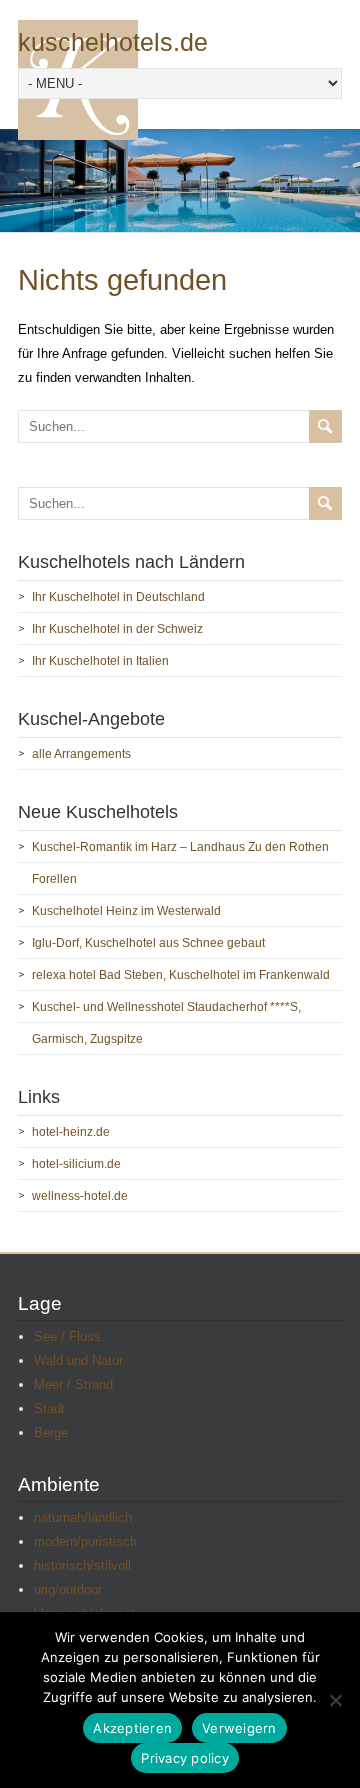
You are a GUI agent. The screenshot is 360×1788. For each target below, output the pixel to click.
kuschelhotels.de (113, 42)
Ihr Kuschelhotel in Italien (100, 661)
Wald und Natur (78, 1360)
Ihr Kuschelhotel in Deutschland (118, 597)
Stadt (49, 1408)
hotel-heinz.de (71, 1132)
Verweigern (239, 1728)
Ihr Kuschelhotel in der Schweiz (117, 629)
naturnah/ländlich (83, 1517)
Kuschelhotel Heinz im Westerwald (126, 911)
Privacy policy (185, 1758)
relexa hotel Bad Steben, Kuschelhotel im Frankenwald (181, 975)
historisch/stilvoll (82, 1565)
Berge (51, 1432)
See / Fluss (67, 1336)
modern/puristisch (85, 1541)
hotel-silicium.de (76, 1164)
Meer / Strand (73, 1384)
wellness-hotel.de (80, 1196)
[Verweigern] (335, 1700)
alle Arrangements (81, 754)
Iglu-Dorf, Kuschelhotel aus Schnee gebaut (148, 943)
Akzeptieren (132, 1728)
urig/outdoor (68, 1589)
